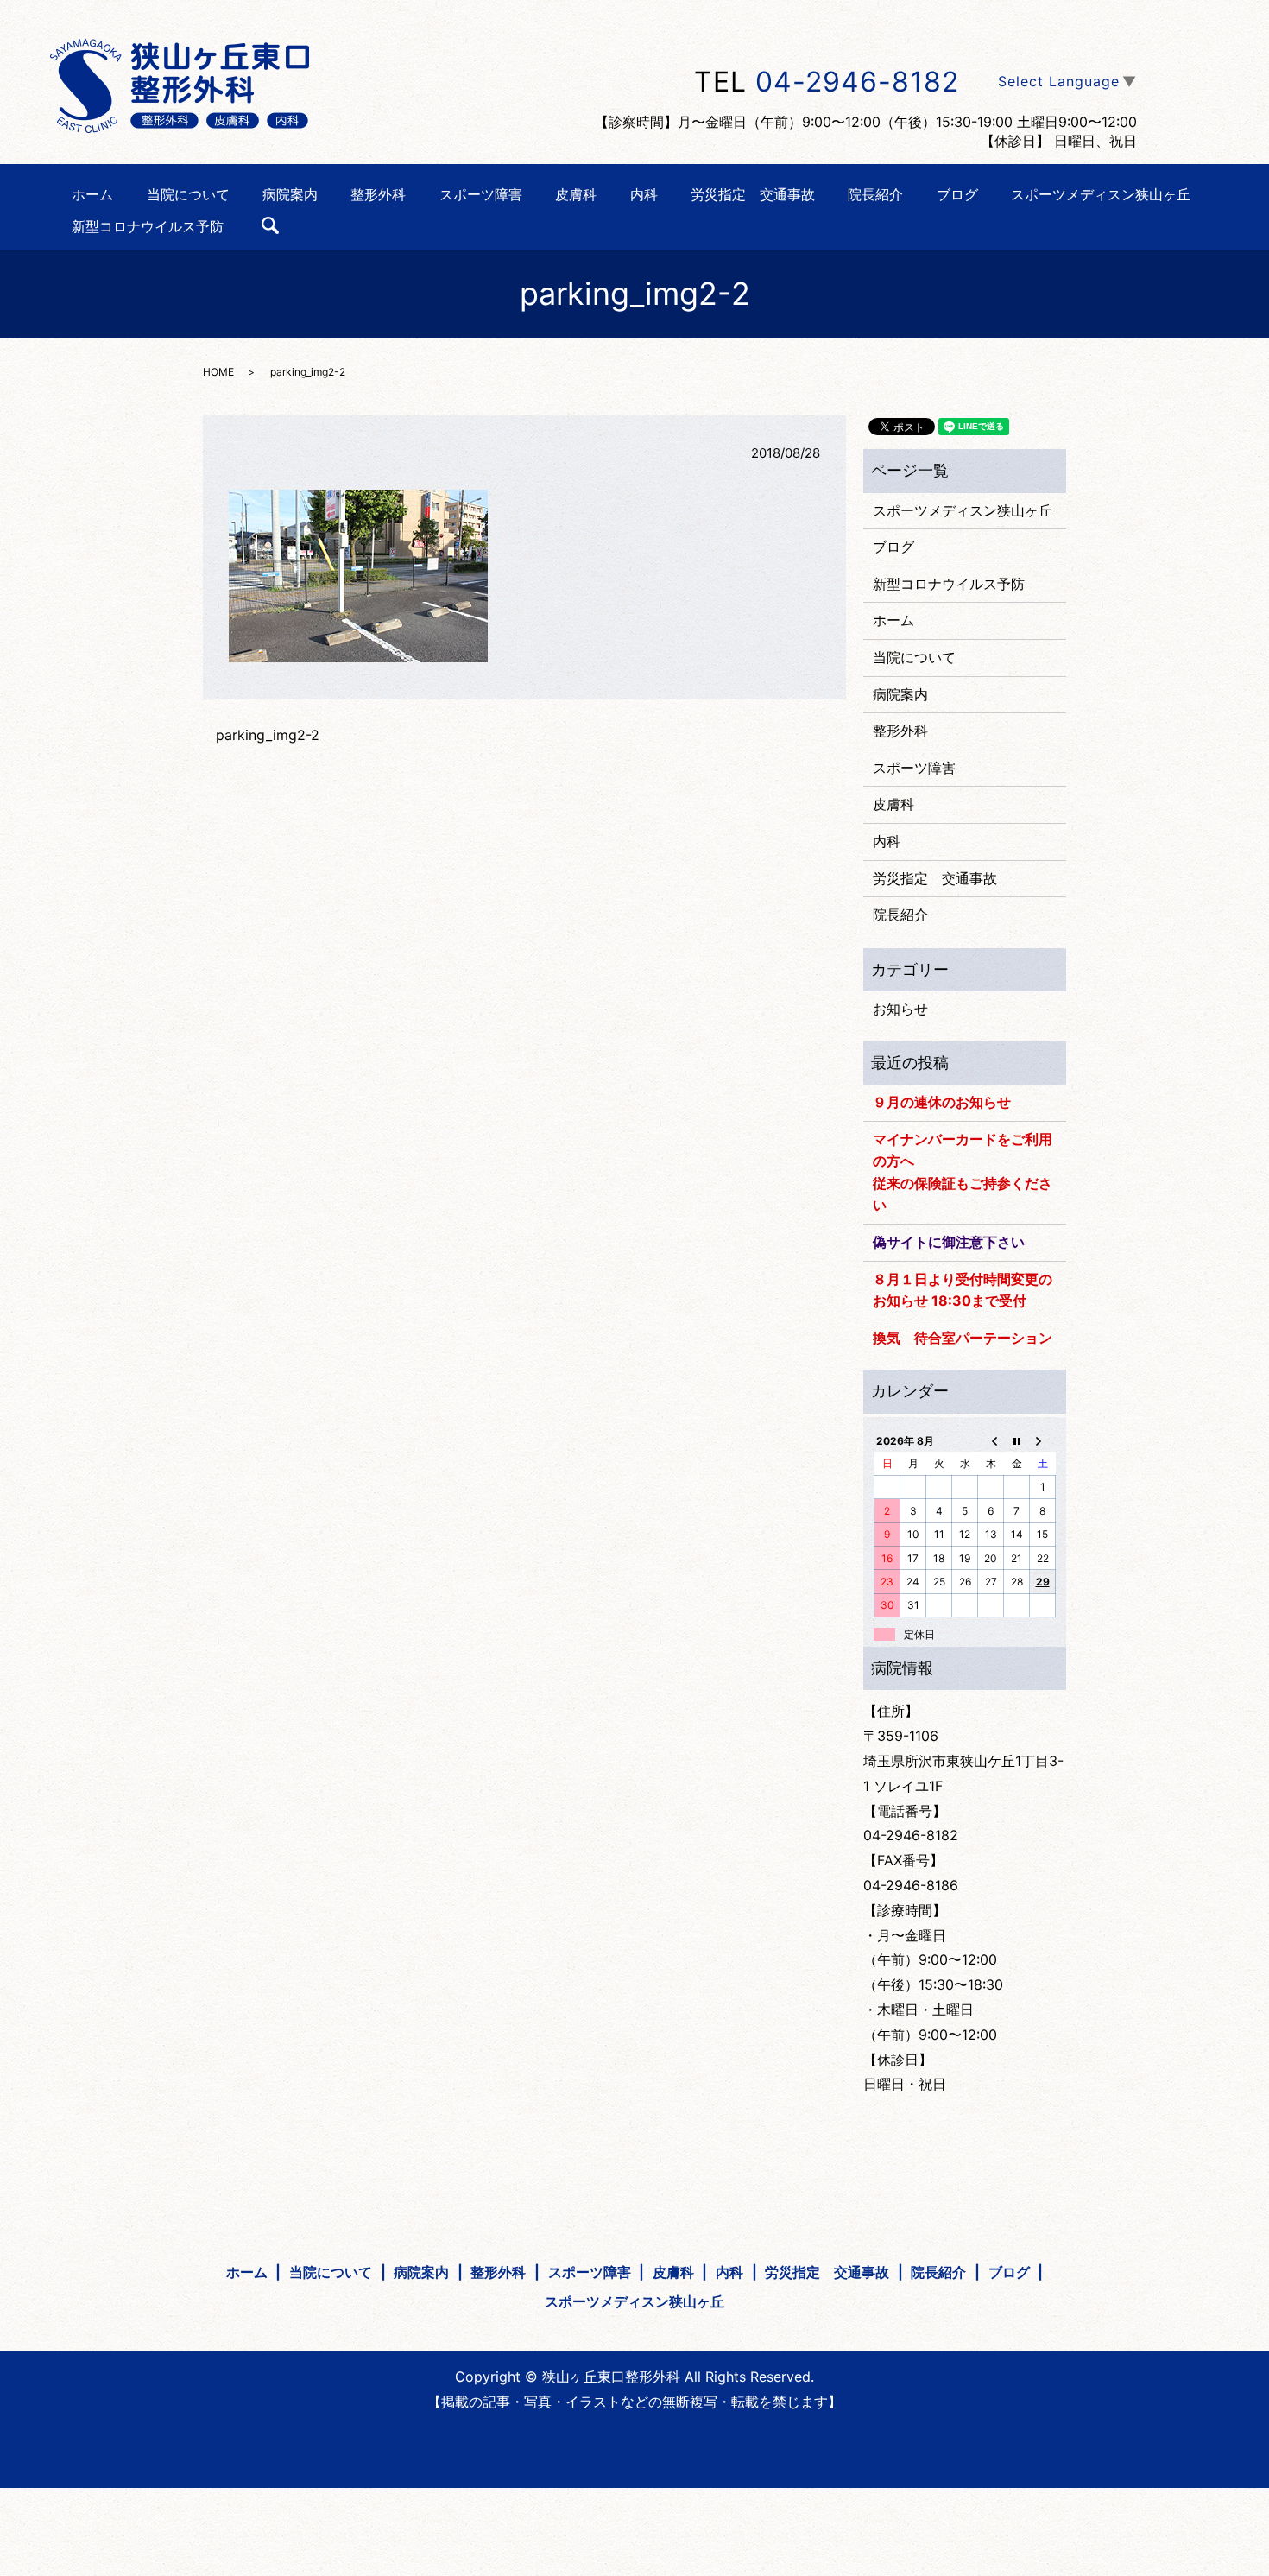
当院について (188, 194)
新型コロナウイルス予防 (148, 225)
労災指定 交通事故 (753, 194)
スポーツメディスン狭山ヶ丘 (1101, 194)
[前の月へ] (991, 1440)
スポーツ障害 (481, 194)
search (270, 225)
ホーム (92, 194)
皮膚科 (576, 194)
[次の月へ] (1043, 1440)
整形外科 (378, 194)
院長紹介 (875, 194)
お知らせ (900, 1009)
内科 (644, 194)
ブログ (957, 194)
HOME (218, 372)
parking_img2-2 (268, 735)
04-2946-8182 (857, 82)
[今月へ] (1017, 1440)
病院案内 (290, 194)
